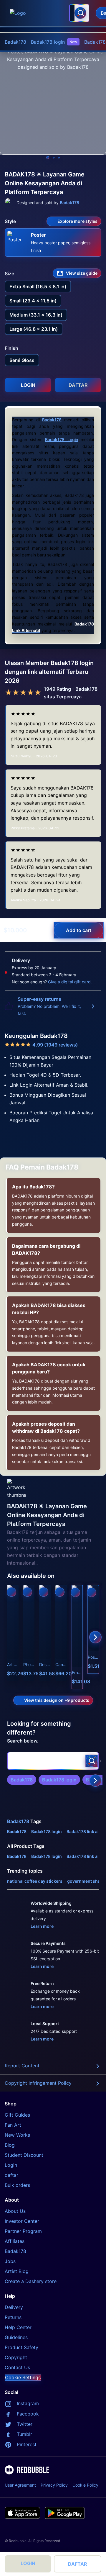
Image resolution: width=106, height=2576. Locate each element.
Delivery (14, 2307)
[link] (22, 1780)
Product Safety (21, 2347)
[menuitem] (15, 42)
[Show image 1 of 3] (48, 158)
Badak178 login (54, 42)
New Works (17, 2135)
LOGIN (28, 2563)
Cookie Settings (23, 2377)
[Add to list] (11, 1592)
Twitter (25, 2424)
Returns (13, 2317)
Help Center (18, 2327)
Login (11, 2165)
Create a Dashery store (31, 2281)
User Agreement (20, 2485)
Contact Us (17, 2367)
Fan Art (13, 2125)
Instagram (28, 2403)
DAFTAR (78, 2564)
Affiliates (15, 2241)
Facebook (28, 2414)
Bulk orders (17, 2185)
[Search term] (80, 13)
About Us (15, 2211)
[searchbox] (53, 1761)
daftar (11, 2175)
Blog (10, 2145)
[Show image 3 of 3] (59, 158)
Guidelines (16, 2337)
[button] (77, 1637)
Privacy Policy (54, 2485)
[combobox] (79, 13)
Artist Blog (17, 2271)
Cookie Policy (85, 2485)
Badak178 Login (62, 439)
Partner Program (23, 2231)
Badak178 (15, 42)
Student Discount (24, 2155)
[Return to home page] (36, 13)
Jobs (10, 2261)
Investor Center (22, 2221)
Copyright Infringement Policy (38, 2083)
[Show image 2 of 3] (54, 158)
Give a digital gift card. (70, 982)
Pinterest (27, 2444)
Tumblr (24, 2434)
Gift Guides (17, 2115)
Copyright (16, 2357)
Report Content (22, 2066)
